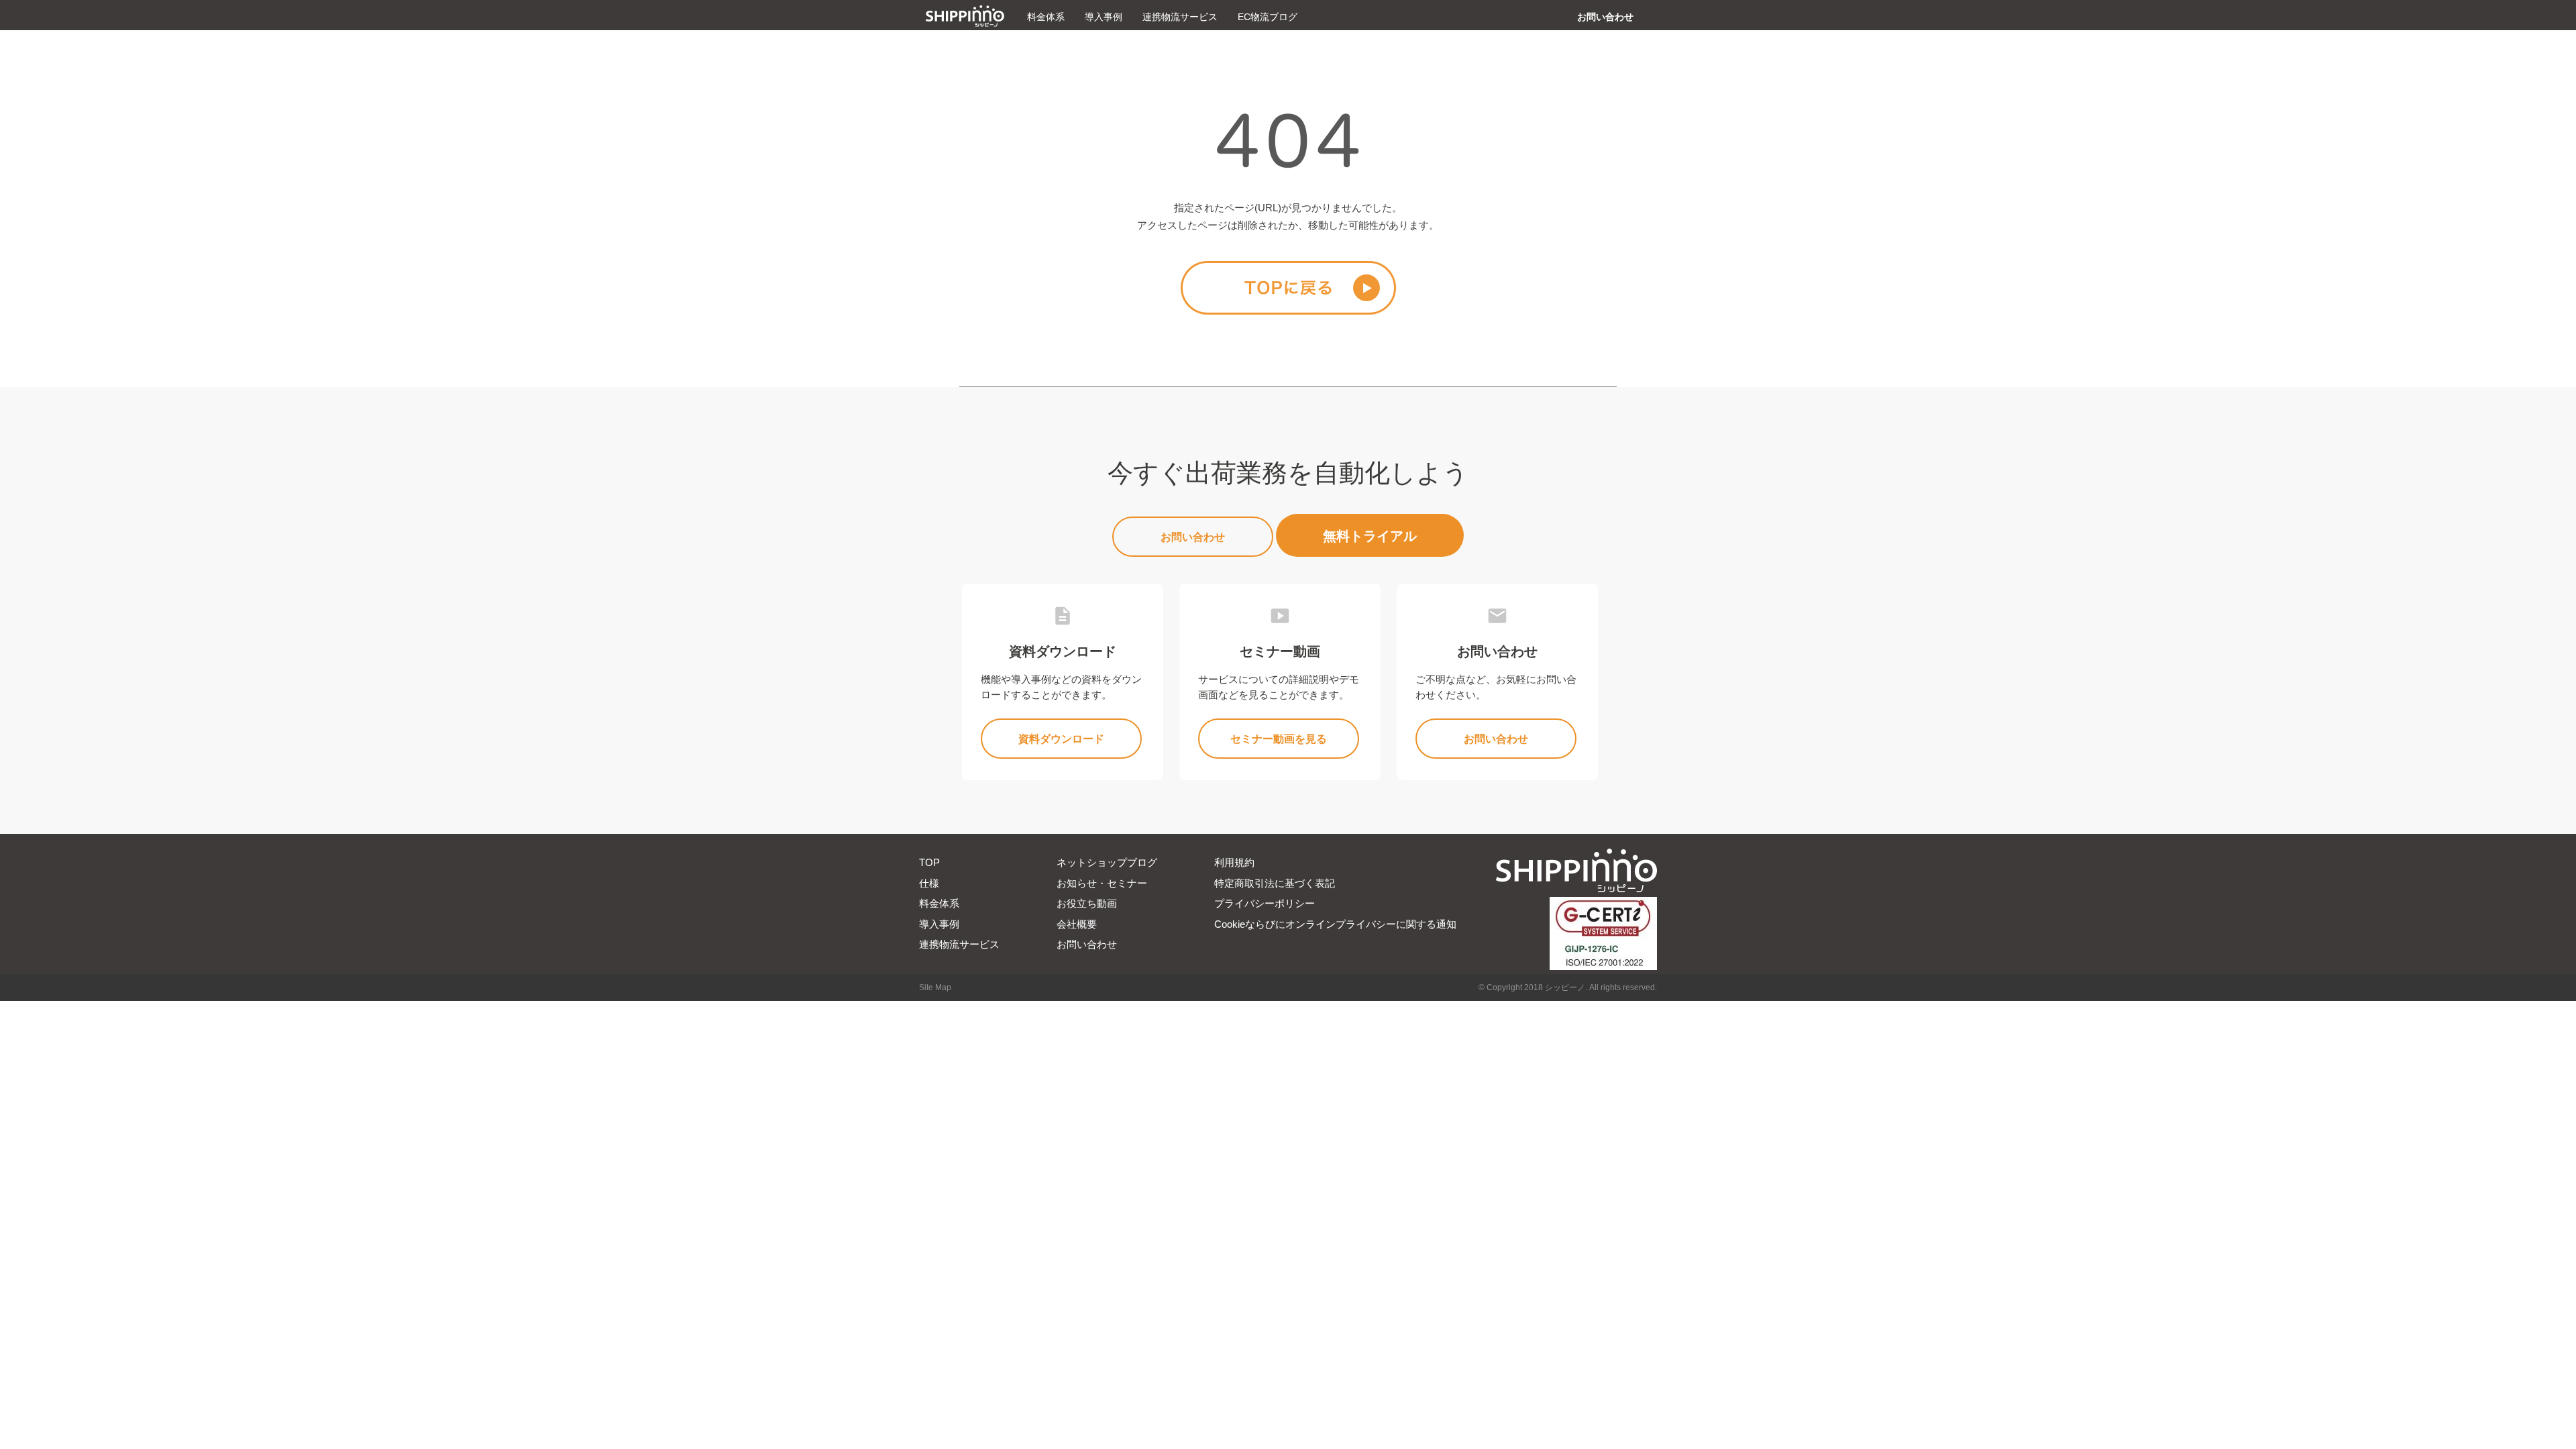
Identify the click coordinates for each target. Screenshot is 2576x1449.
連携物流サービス (1180, 17)
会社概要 (1077, 924)
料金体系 (1046, 17)
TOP (929, 862)
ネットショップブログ (1107, 862)
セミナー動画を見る (1279, 739)
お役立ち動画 (1087, 903)
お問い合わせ (1605, 17)
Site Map (935, 987)
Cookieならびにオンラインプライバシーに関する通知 (1335, 924)
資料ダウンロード (1061, 739)
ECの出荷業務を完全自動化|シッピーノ (965, 16)
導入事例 (1104, 17)
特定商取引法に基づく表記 (1275, 883)
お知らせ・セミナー (1102, 883)
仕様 (929, 883)
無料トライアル (1370, 536)
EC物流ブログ (1268, 17)
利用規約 (1234, 862)
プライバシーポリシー (1265, 903)
